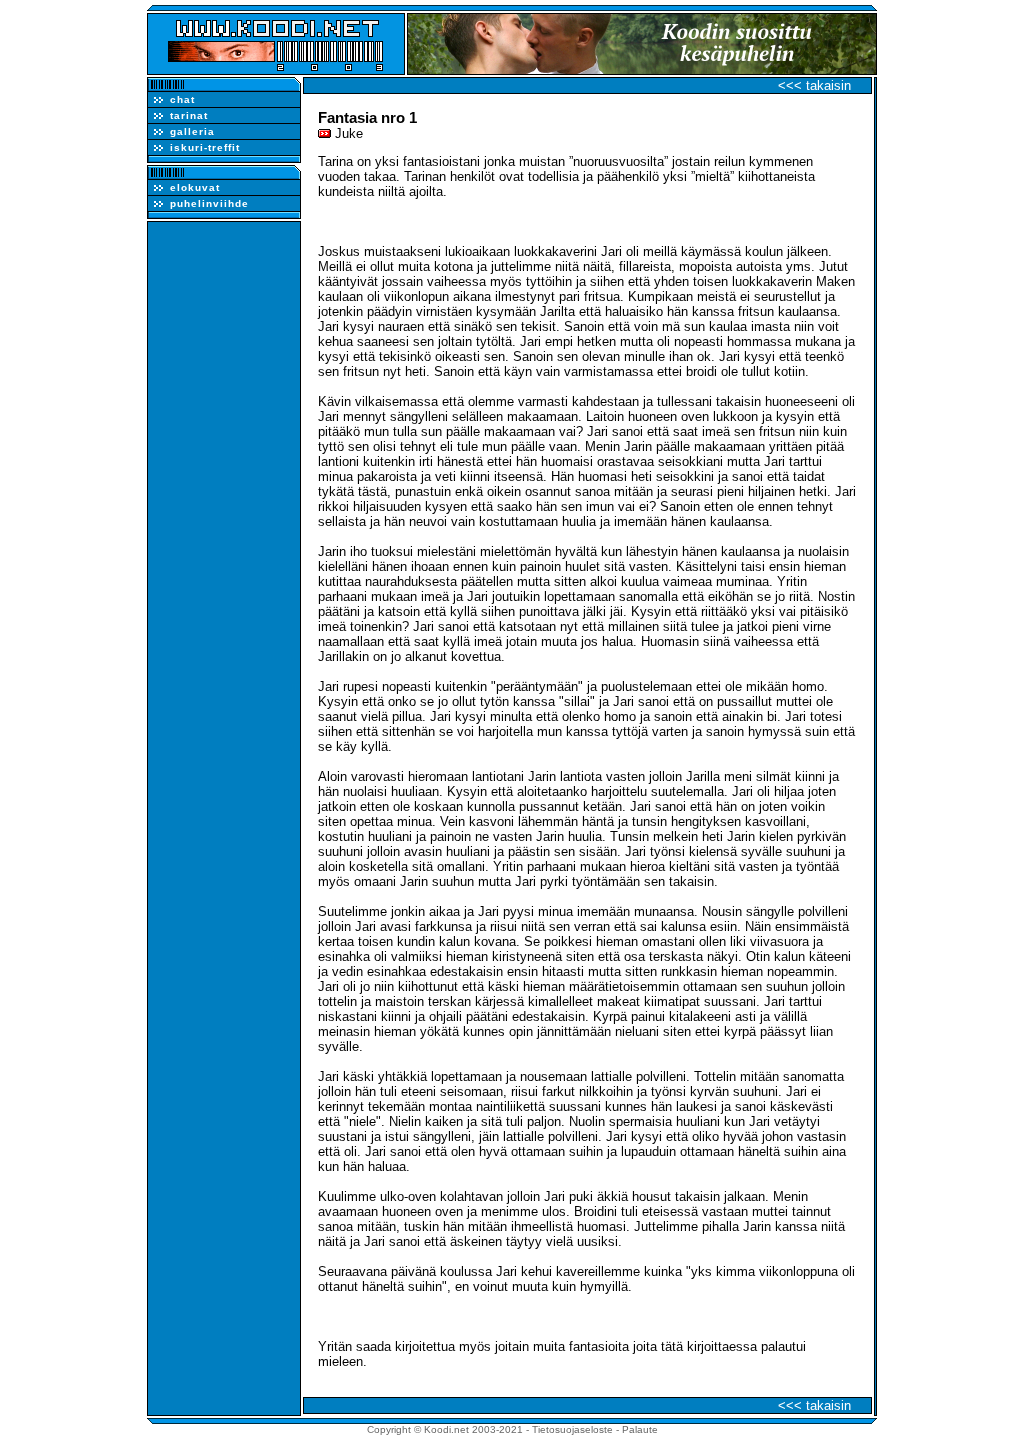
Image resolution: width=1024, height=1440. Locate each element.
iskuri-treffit (205, 147)
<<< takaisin (814, 85)
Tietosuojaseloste (572, 1429)
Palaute (640, 1429)
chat (182, 99)
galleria (192, 131)
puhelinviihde (209, 203)
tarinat (189, 115)
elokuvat (195, 187)
